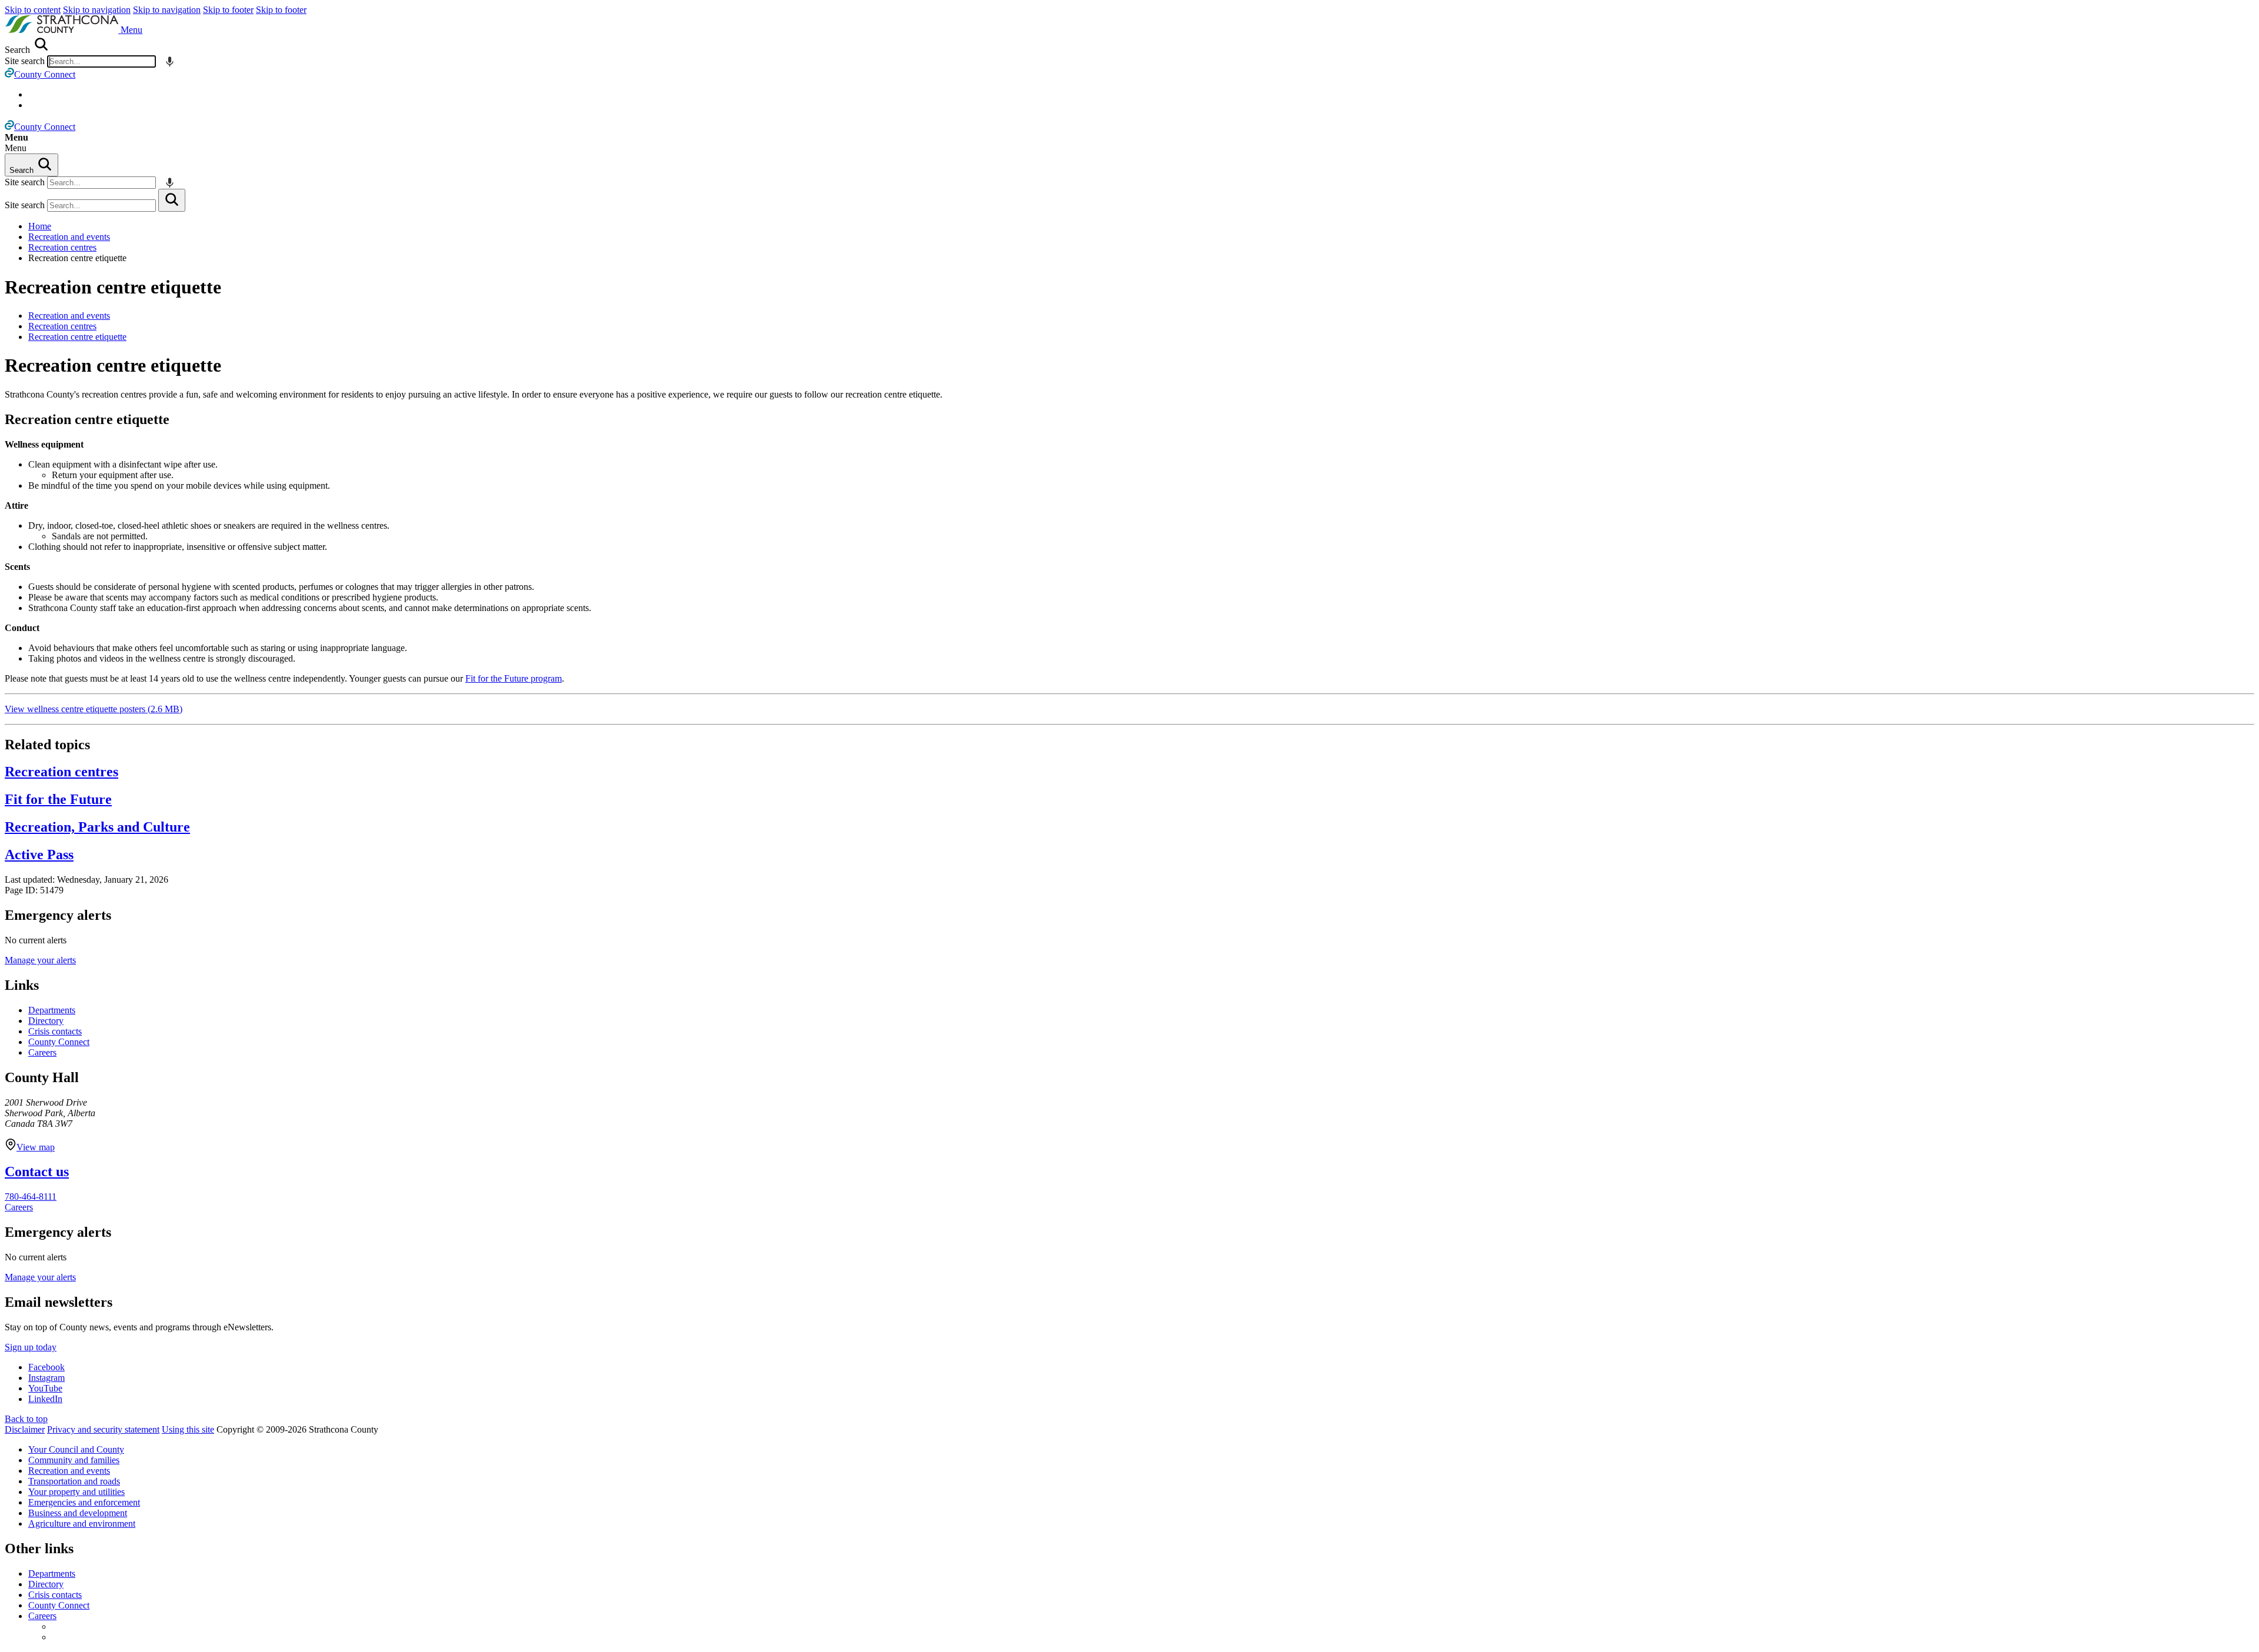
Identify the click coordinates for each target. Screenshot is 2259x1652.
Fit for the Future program (514, 678)
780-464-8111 (31, 1197)
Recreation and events (69, 237)
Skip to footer (228, 10)
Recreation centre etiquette (113, 287)
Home (40, 226)
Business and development (78, 1513)
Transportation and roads (74, 1481)
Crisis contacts (55, 1031)
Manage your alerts (40, 960)
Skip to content (33, 10)
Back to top (26, 1419)
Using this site (188, 1429)
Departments (52, 1010)
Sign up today (31, 1347)
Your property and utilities (76, 1492)
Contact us (37, 1172)
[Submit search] (172, 200)
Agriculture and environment (82, 1523)
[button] (131, 30)
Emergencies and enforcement (84, 1502)
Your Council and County (76, 1449)
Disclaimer (25, 1429)
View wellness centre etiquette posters (94, 709)
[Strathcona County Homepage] (63, 30)
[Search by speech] (170, 61)
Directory (46, 1021)
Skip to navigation (97, 10)
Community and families (74, 1460)
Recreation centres (62, 247)
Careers (42, 1052)
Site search (25, 61)
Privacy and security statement (103, 1429)
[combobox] (101, 61)
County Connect (59, 1042)
